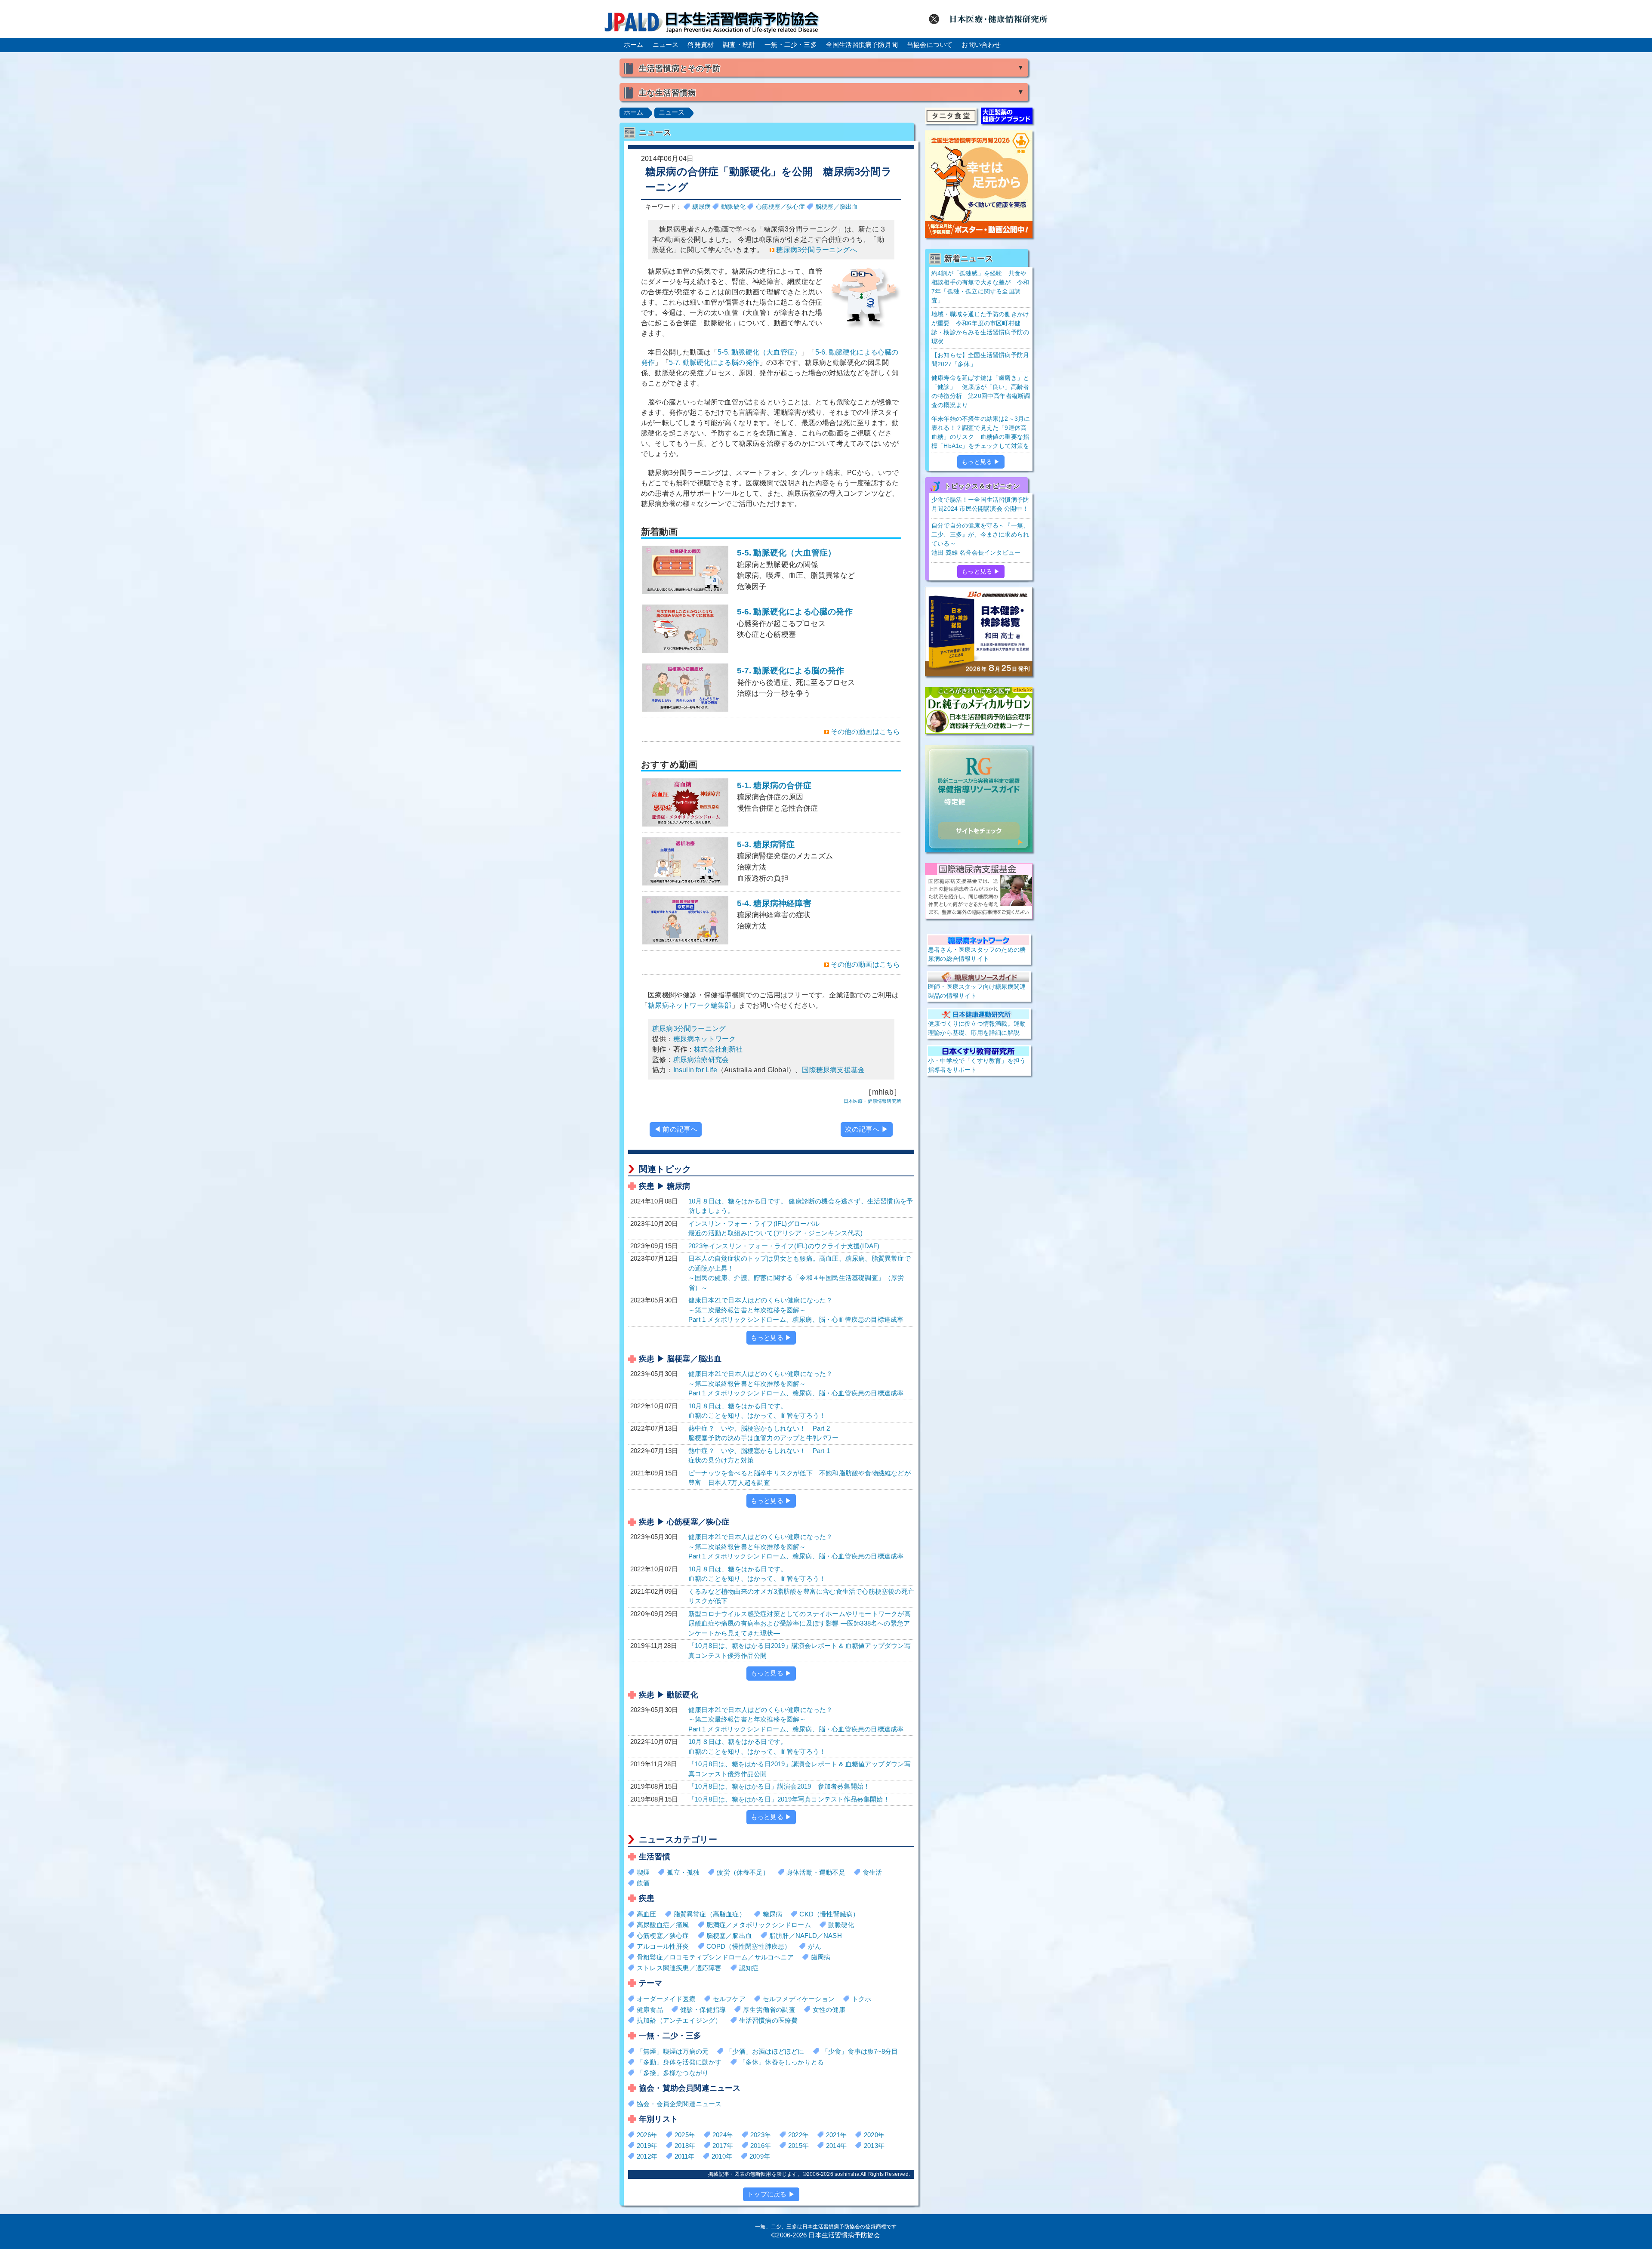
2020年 (874, 2135)
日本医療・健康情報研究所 (872, 1101)
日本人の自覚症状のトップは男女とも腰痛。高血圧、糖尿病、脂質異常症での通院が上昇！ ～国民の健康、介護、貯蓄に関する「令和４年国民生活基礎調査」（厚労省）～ (800, 1273)
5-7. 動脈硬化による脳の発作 (714, 362)
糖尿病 (701, 207)
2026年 (647, 2135)
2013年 (874, 2146)
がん (814, 1946)
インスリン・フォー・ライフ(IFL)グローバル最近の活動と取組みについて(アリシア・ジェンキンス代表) (776, 1228)
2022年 (798, 2135)
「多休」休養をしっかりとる (782, 2062)
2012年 (647, 2156)
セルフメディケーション (799, 1999)
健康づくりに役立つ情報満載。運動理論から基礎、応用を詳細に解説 (977, 1028)
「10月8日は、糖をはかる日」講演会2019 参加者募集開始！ (779, 1786)
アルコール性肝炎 (663, 1946)
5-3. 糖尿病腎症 (785, 861)
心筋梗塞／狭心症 (780, 207)
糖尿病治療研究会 (701, 1060)
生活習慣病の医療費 (769, 2020)
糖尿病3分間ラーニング (689, 1029)
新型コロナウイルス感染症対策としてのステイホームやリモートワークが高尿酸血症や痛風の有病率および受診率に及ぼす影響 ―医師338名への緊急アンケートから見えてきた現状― (800, 1623)
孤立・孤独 (683, 1872)
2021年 (836, 2135)
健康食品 (650, 2010)
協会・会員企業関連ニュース (679, 2104)
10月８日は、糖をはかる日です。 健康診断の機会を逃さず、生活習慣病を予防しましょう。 (801, 1206)
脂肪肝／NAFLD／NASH (806, 1936)
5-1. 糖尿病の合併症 (778, 797)
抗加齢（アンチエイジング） (679, 2020)
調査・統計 (739, 45)
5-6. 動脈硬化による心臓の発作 (795, 623)
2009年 (760, 2156)
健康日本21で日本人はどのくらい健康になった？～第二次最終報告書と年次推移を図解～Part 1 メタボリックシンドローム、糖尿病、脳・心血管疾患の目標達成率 (796, 1310)
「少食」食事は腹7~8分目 (860, 2051)
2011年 (684, 2156)
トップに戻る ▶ (771, 2194)
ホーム (634, 45)
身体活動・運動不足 (816, 1872)
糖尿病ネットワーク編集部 (690, 1005)
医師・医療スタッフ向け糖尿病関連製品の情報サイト (977, 991)
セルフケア (729, 1999)
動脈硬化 (733, 207)
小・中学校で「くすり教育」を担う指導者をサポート (977, 1065)
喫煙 (643, 1872)
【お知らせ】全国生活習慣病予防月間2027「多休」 (980, 359)
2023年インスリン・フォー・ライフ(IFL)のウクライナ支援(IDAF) (784, 1246)
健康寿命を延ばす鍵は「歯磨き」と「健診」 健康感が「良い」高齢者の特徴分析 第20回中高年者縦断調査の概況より (981, 391)
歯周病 (821, 1957)
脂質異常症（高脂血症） (710, 1914)
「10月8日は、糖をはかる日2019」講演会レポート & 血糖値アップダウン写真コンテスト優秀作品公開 (800, 1651)
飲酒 (643, 1883)
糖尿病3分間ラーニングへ (816, 250)
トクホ (862, 1999)
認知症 (749, 1968)
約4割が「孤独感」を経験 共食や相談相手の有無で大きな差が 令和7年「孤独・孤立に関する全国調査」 (980, 287)
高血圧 (647, 1914)
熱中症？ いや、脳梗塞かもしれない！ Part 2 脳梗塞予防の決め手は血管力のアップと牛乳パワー (764, 1433)
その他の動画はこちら (866, 732)
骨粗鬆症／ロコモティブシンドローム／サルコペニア (715, 1957)
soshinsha (847, 2174)
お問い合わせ (981, 45)
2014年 (836, 2146)
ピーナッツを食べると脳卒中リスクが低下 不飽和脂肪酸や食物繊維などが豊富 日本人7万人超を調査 (800, 1478)
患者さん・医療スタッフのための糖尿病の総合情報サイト (977, 954)
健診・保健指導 (703, 2010)
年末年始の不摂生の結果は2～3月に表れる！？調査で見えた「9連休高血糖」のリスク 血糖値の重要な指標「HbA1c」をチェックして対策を (981, 432)
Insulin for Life (695, 1070)
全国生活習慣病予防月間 (862, 45)
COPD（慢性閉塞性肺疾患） (749, 1946)
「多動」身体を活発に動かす (679, 2062)
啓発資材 (701, 45)
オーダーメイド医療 (666, 1999)
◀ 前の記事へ (676, 1129)
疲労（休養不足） (743, 1872)
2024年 (723, 2135)
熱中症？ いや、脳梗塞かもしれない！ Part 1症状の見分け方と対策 (759, 1456)
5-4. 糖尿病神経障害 (774, 915)
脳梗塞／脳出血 (837, 207)
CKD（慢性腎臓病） (829, 1914)
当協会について (930, 45)
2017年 (723, 2146)
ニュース (666, 45)
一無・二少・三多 (791, 45)
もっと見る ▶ (771, 1337)
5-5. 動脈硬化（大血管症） (759, 352)
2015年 (798, 2146)
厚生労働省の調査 (769, 2010)
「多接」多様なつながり (673, 2073)
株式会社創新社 (718, 1049)
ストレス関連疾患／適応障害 (679, 1968)
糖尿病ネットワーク (705, 1039)
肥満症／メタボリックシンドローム (759, 1925)
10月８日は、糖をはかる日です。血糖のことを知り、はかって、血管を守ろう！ (757, 1411)
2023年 (761, 2135)
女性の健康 (829, 2010)
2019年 (647, 2146)
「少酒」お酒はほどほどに (765, 2051)
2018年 (685, 2146)
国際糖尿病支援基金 (833, 1070)
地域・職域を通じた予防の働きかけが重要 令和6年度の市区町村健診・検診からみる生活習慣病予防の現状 (980, 328)
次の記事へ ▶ (867, 1129)
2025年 (685, 2135)
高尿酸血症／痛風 (663, 1925)
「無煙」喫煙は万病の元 (673, 2051)
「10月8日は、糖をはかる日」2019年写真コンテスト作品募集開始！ (789, 1799)
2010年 (722, 2156)
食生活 (872, 1872)
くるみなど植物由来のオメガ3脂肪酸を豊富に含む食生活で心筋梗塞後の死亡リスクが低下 (801, 1596)
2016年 (761, 2146)
